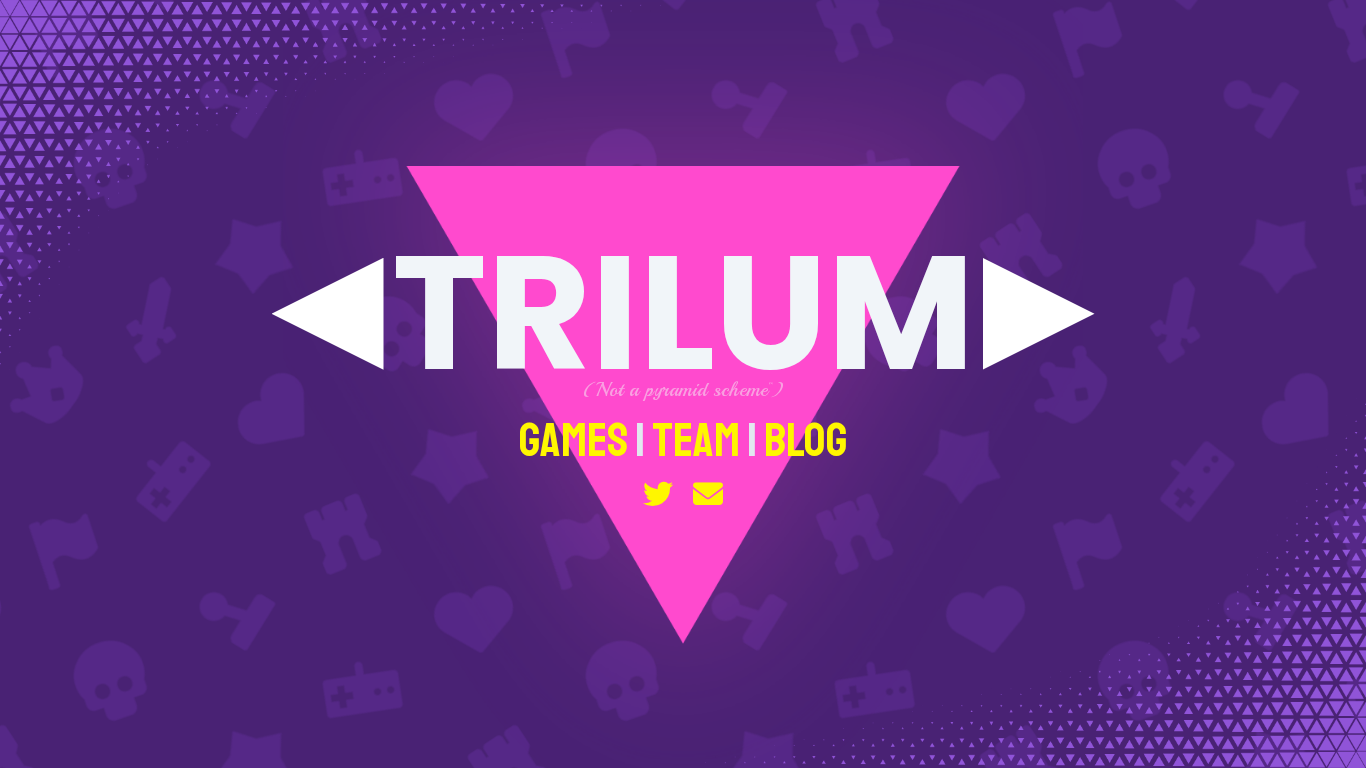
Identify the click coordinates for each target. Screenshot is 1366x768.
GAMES (573, 440)
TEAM (696, 440)
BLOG (805, 440)
